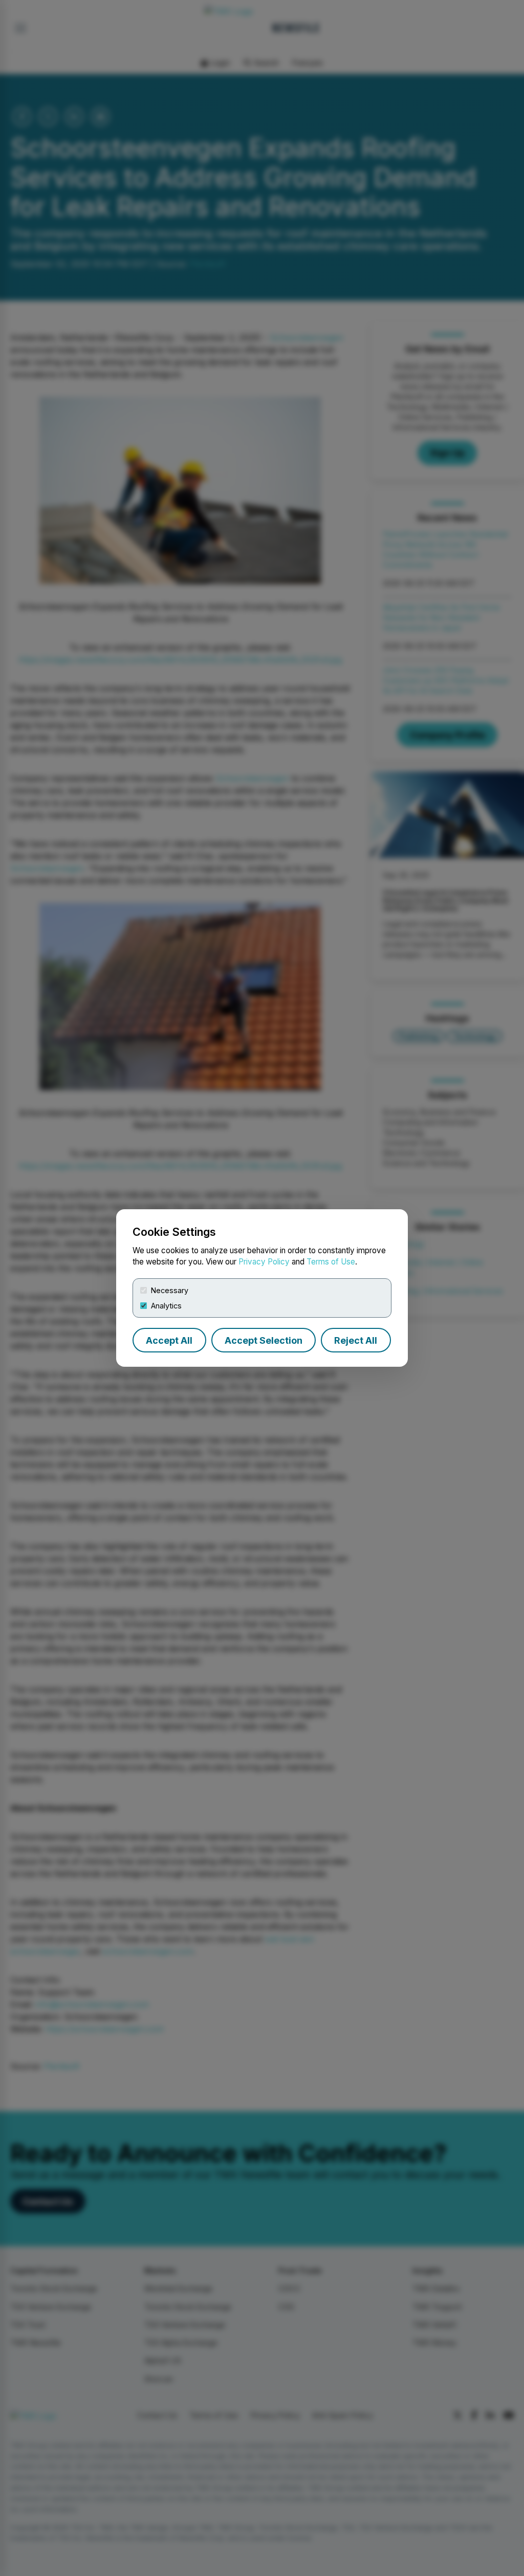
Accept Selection (264, 1340)
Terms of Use (331, 1262)
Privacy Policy (264, 1262)
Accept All (169, 1340)
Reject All (356, 1340)
